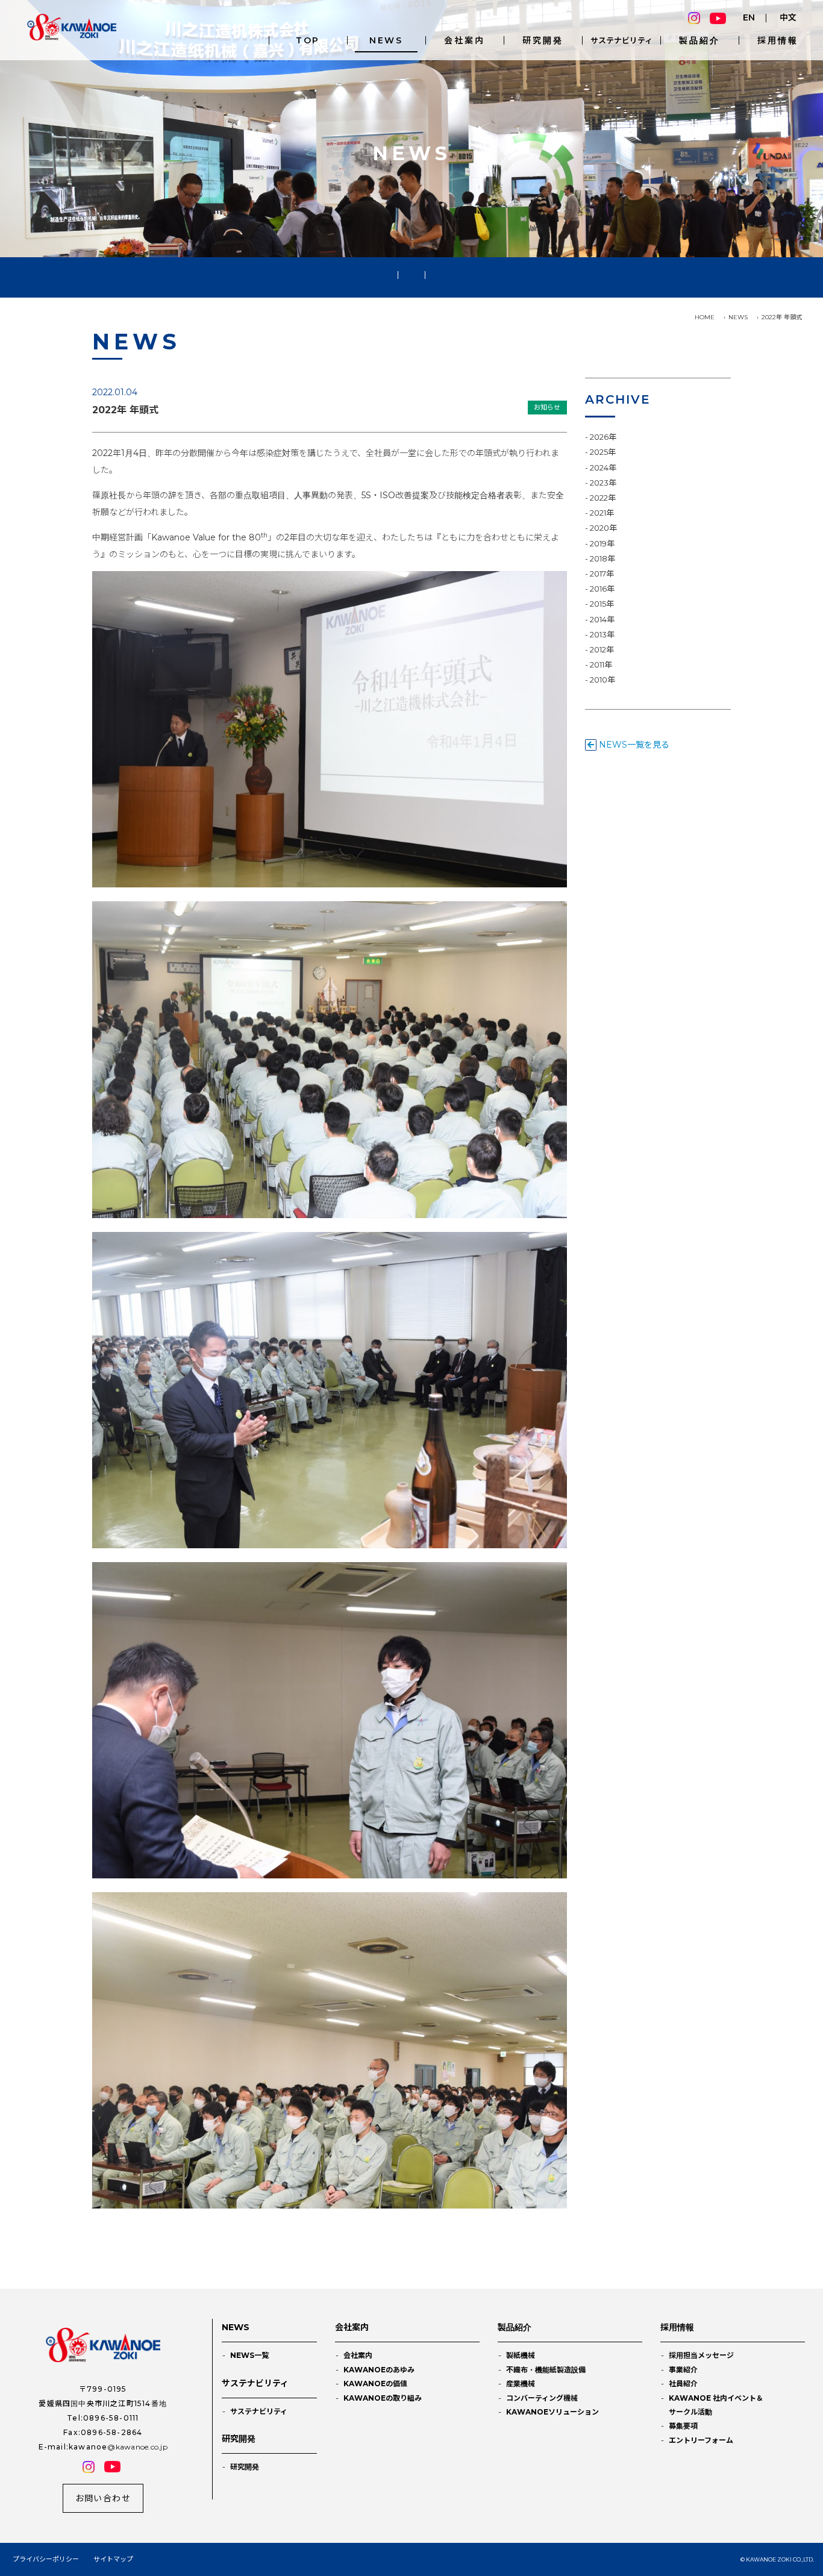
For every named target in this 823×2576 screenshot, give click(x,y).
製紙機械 (521, 2355)
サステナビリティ (621, 40)
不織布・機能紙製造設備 (546, 2370)
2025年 (603, 452)
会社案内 (464, 40)
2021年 (602, 513)
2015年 (602, 604)
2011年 (601, 664)
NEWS (386, 40)
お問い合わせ (103, 2498)
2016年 (602, 589)
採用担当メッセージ (701, 2355)
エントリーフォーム (701, 2440)
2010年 (602, 680)
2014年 (602, 619)
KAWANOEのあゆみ (379, 2370)
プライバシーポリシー (46, 2559)
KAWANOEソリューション (552, 2412)
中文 (788, 17)
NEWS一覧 (249, 2355)
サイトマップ (113, 2559)
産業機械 (521, 2384)
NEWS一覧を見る (633, 745)
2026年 (603, 437)
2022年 (603, 498)
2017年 (602, 574)
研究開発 (543, 40)
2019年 (602, 543)
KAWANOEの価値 (375, 2384)
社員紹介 (683, 2384)
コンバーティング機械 (542, 2398)
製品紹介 (699, 40)
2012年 (602, 649)
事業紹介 (683, 2370)
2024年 (603, 467)
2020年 (603, 528)
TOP (308, 40)
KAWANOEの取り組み (383, 2398)
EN (749, 17)
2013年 (602, 634)
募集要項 (683, 2426)
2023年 (603, 483)
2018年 (602, 558)
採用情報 (778, 40)
